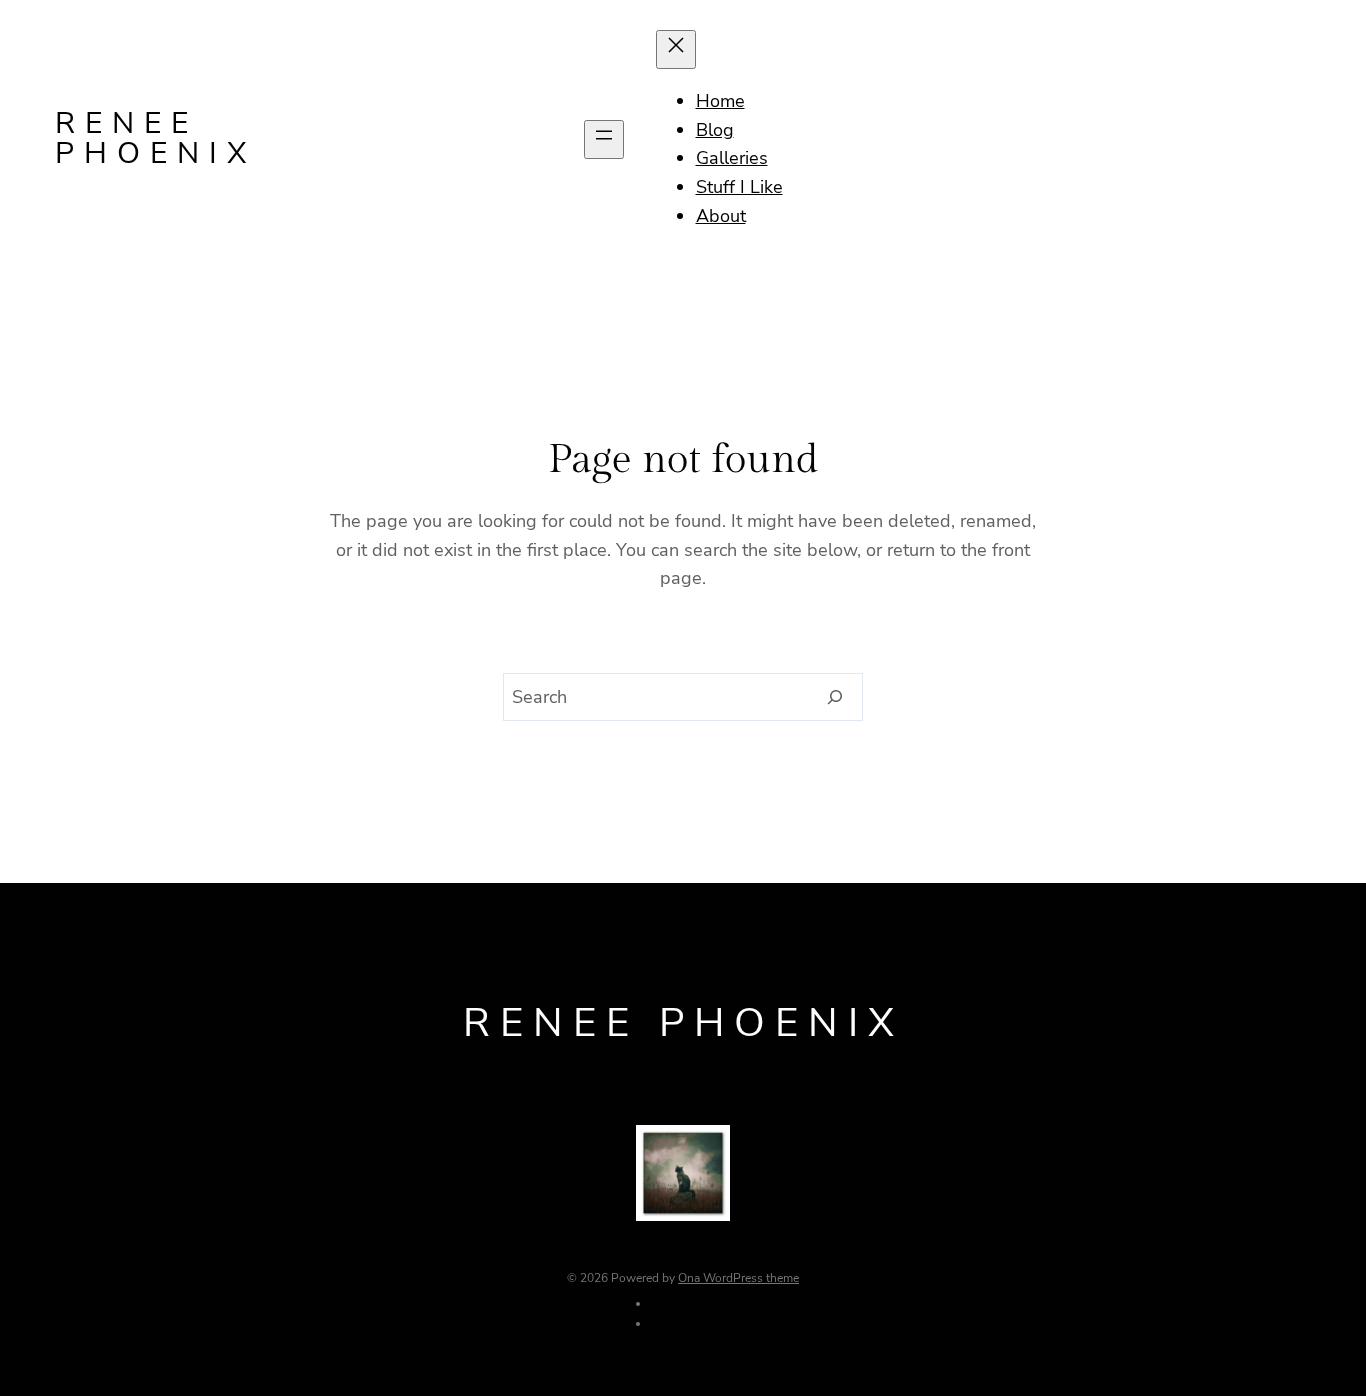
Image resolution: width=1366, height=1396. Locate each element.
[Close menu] (676, 49)
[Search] (835, 697)
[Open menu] (604, 139)
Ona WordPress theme (738, 1278)
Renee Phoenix (156, 138)
